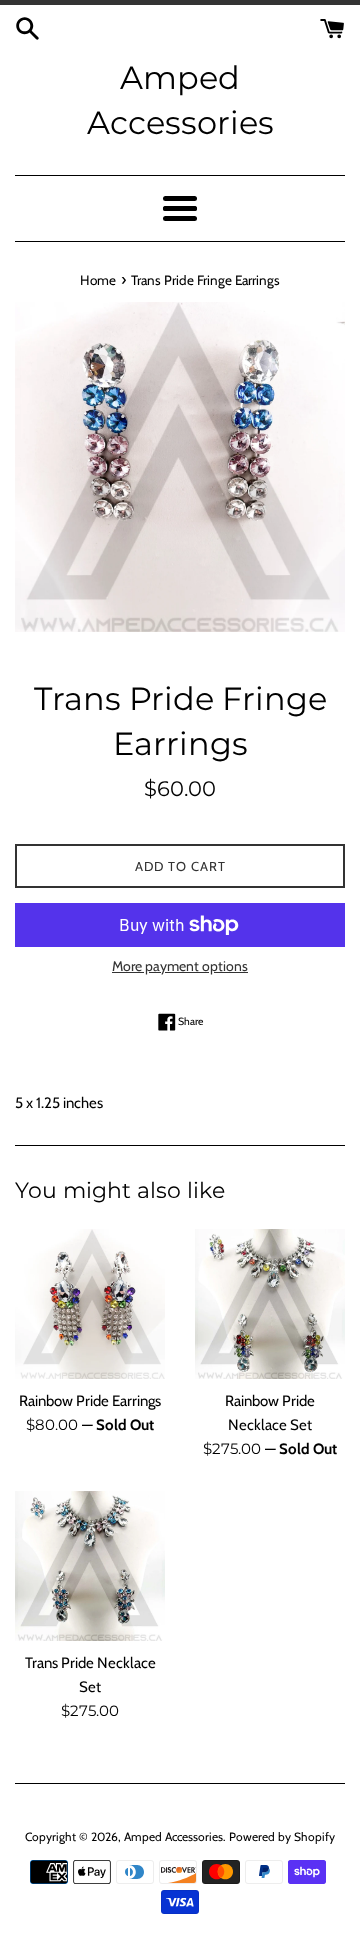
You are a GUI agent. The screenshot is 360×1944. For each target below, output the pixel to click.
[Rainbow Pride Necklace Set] (270, 1304)
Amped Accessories (180, 100)
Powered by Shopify (282, 1836)
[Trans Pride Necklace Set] (90, 1566)
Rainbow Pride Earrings (90, 1401)
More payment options (180, 965)
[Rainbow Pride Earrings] (90, 1304)
